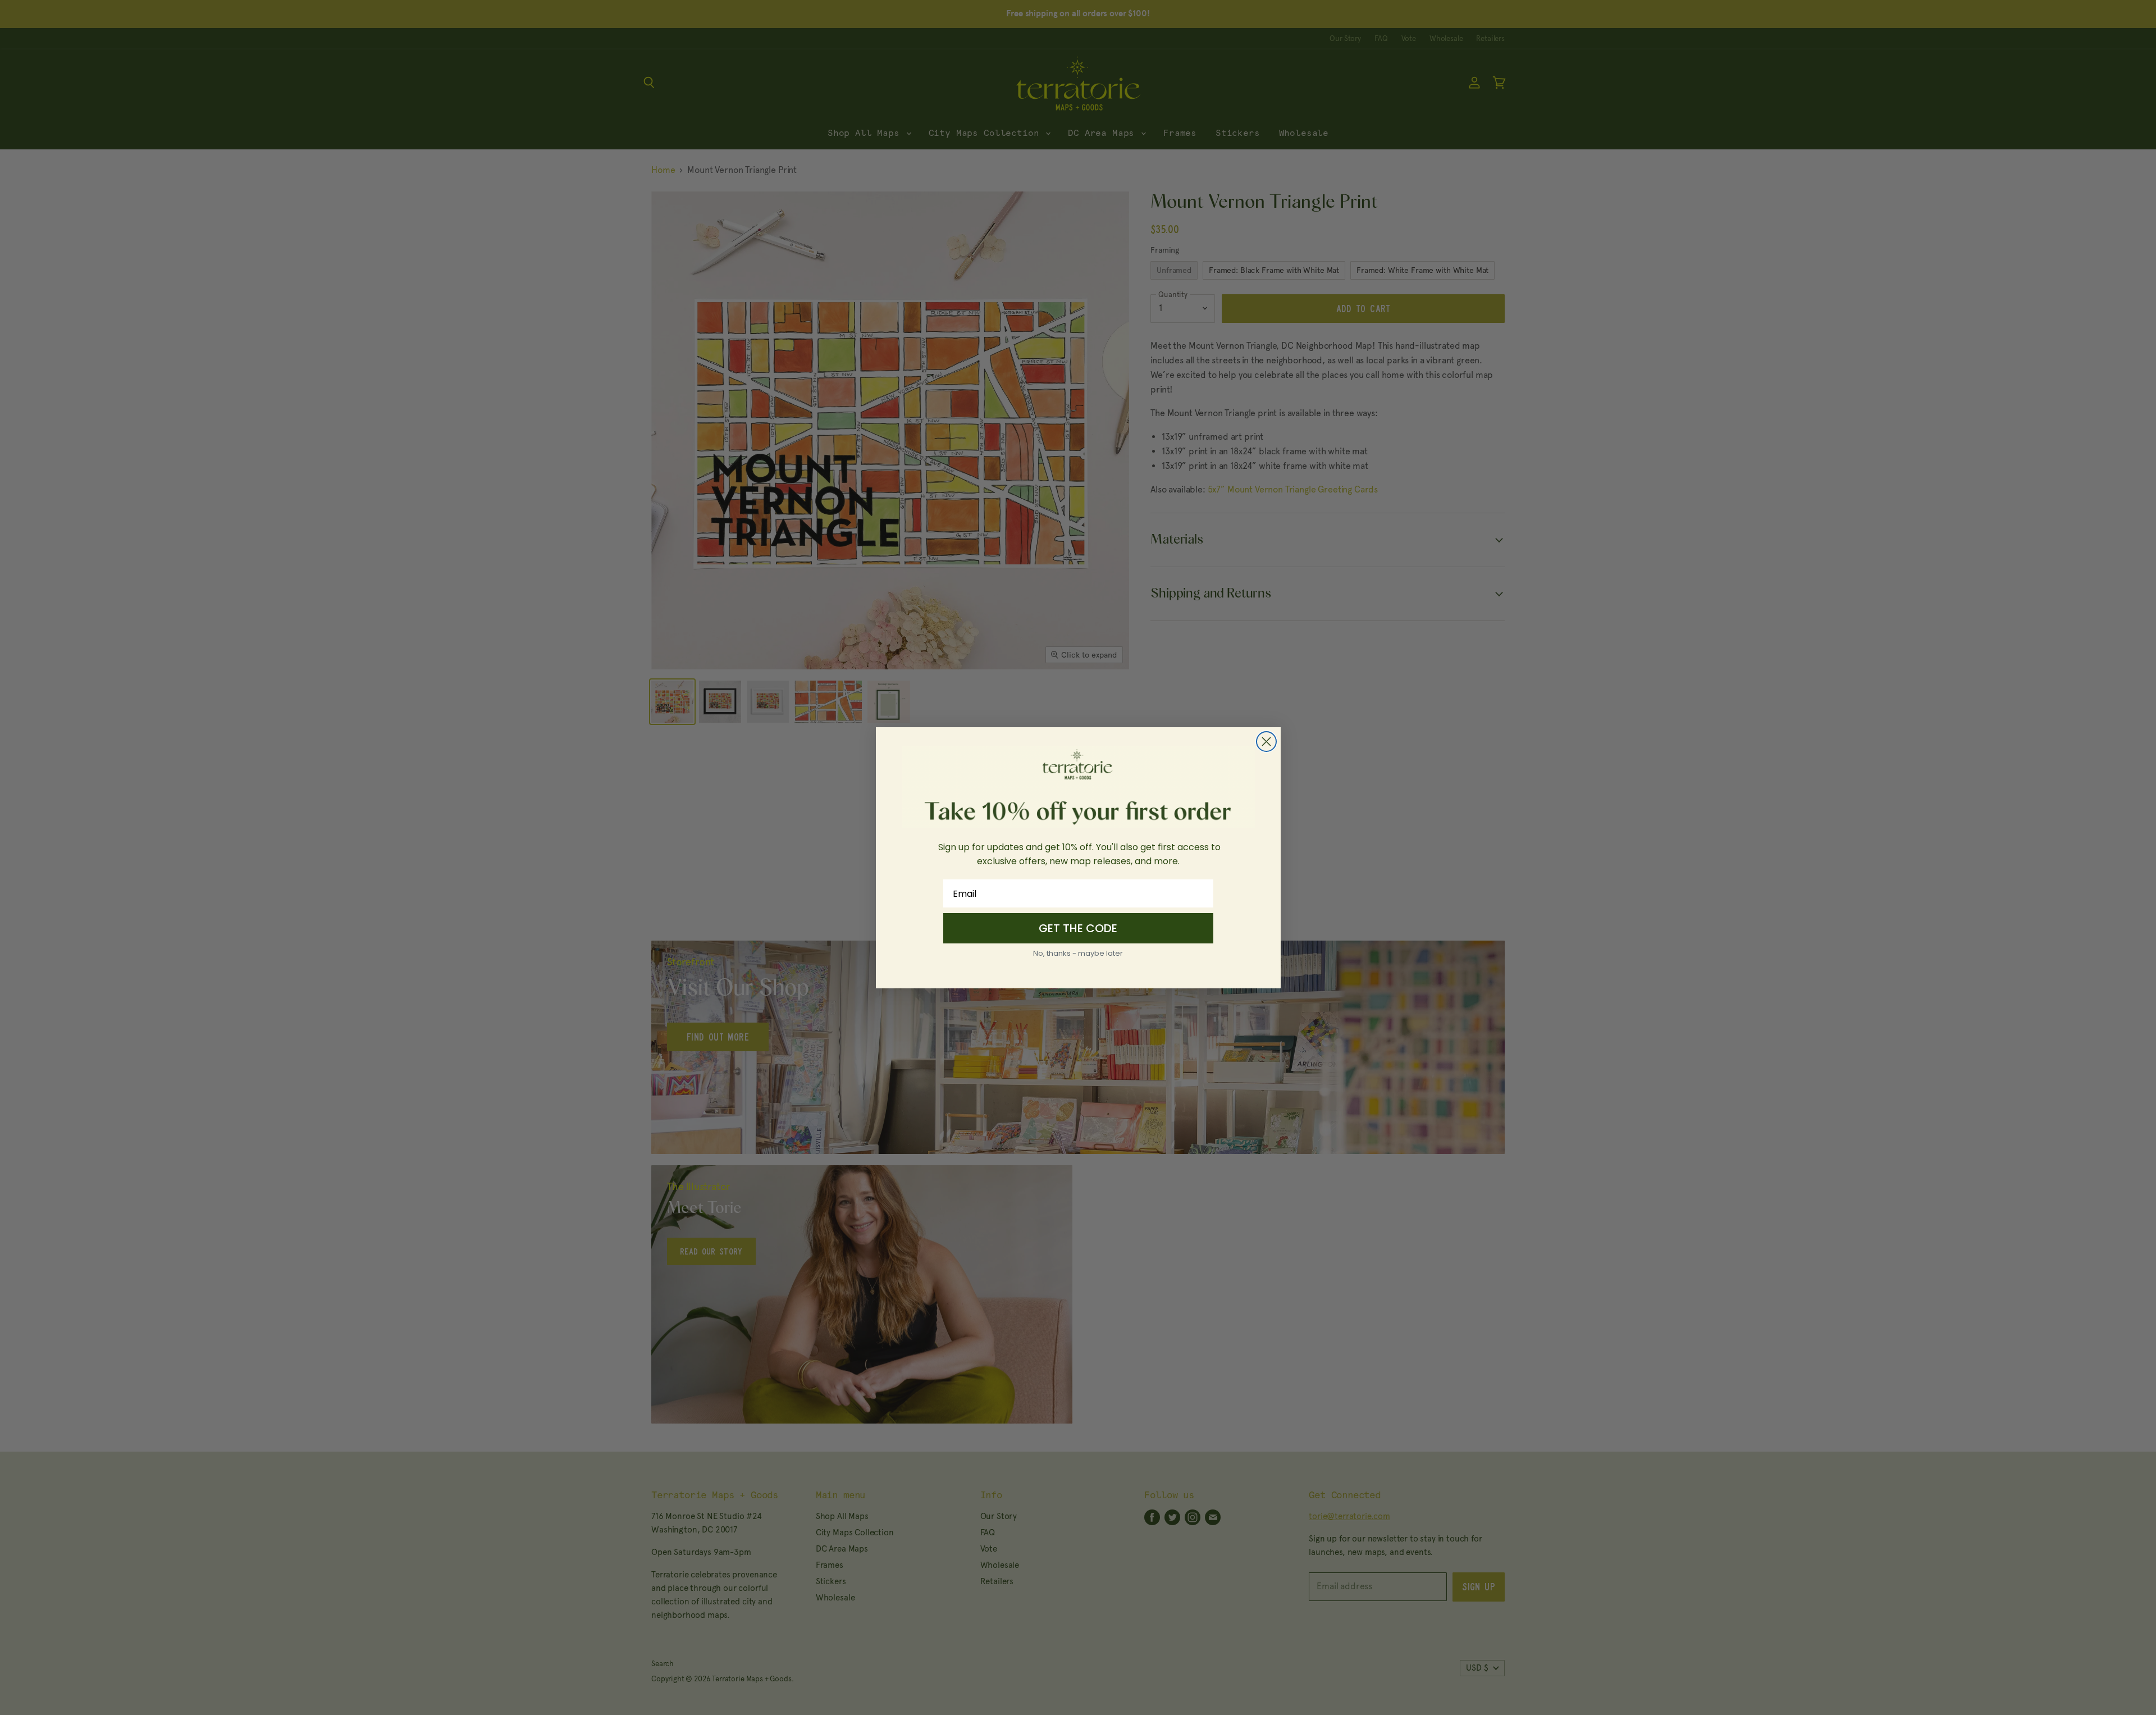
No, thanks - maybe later (1078, 953)
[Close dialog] (1266, 742)
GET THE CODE (1078, 928)
